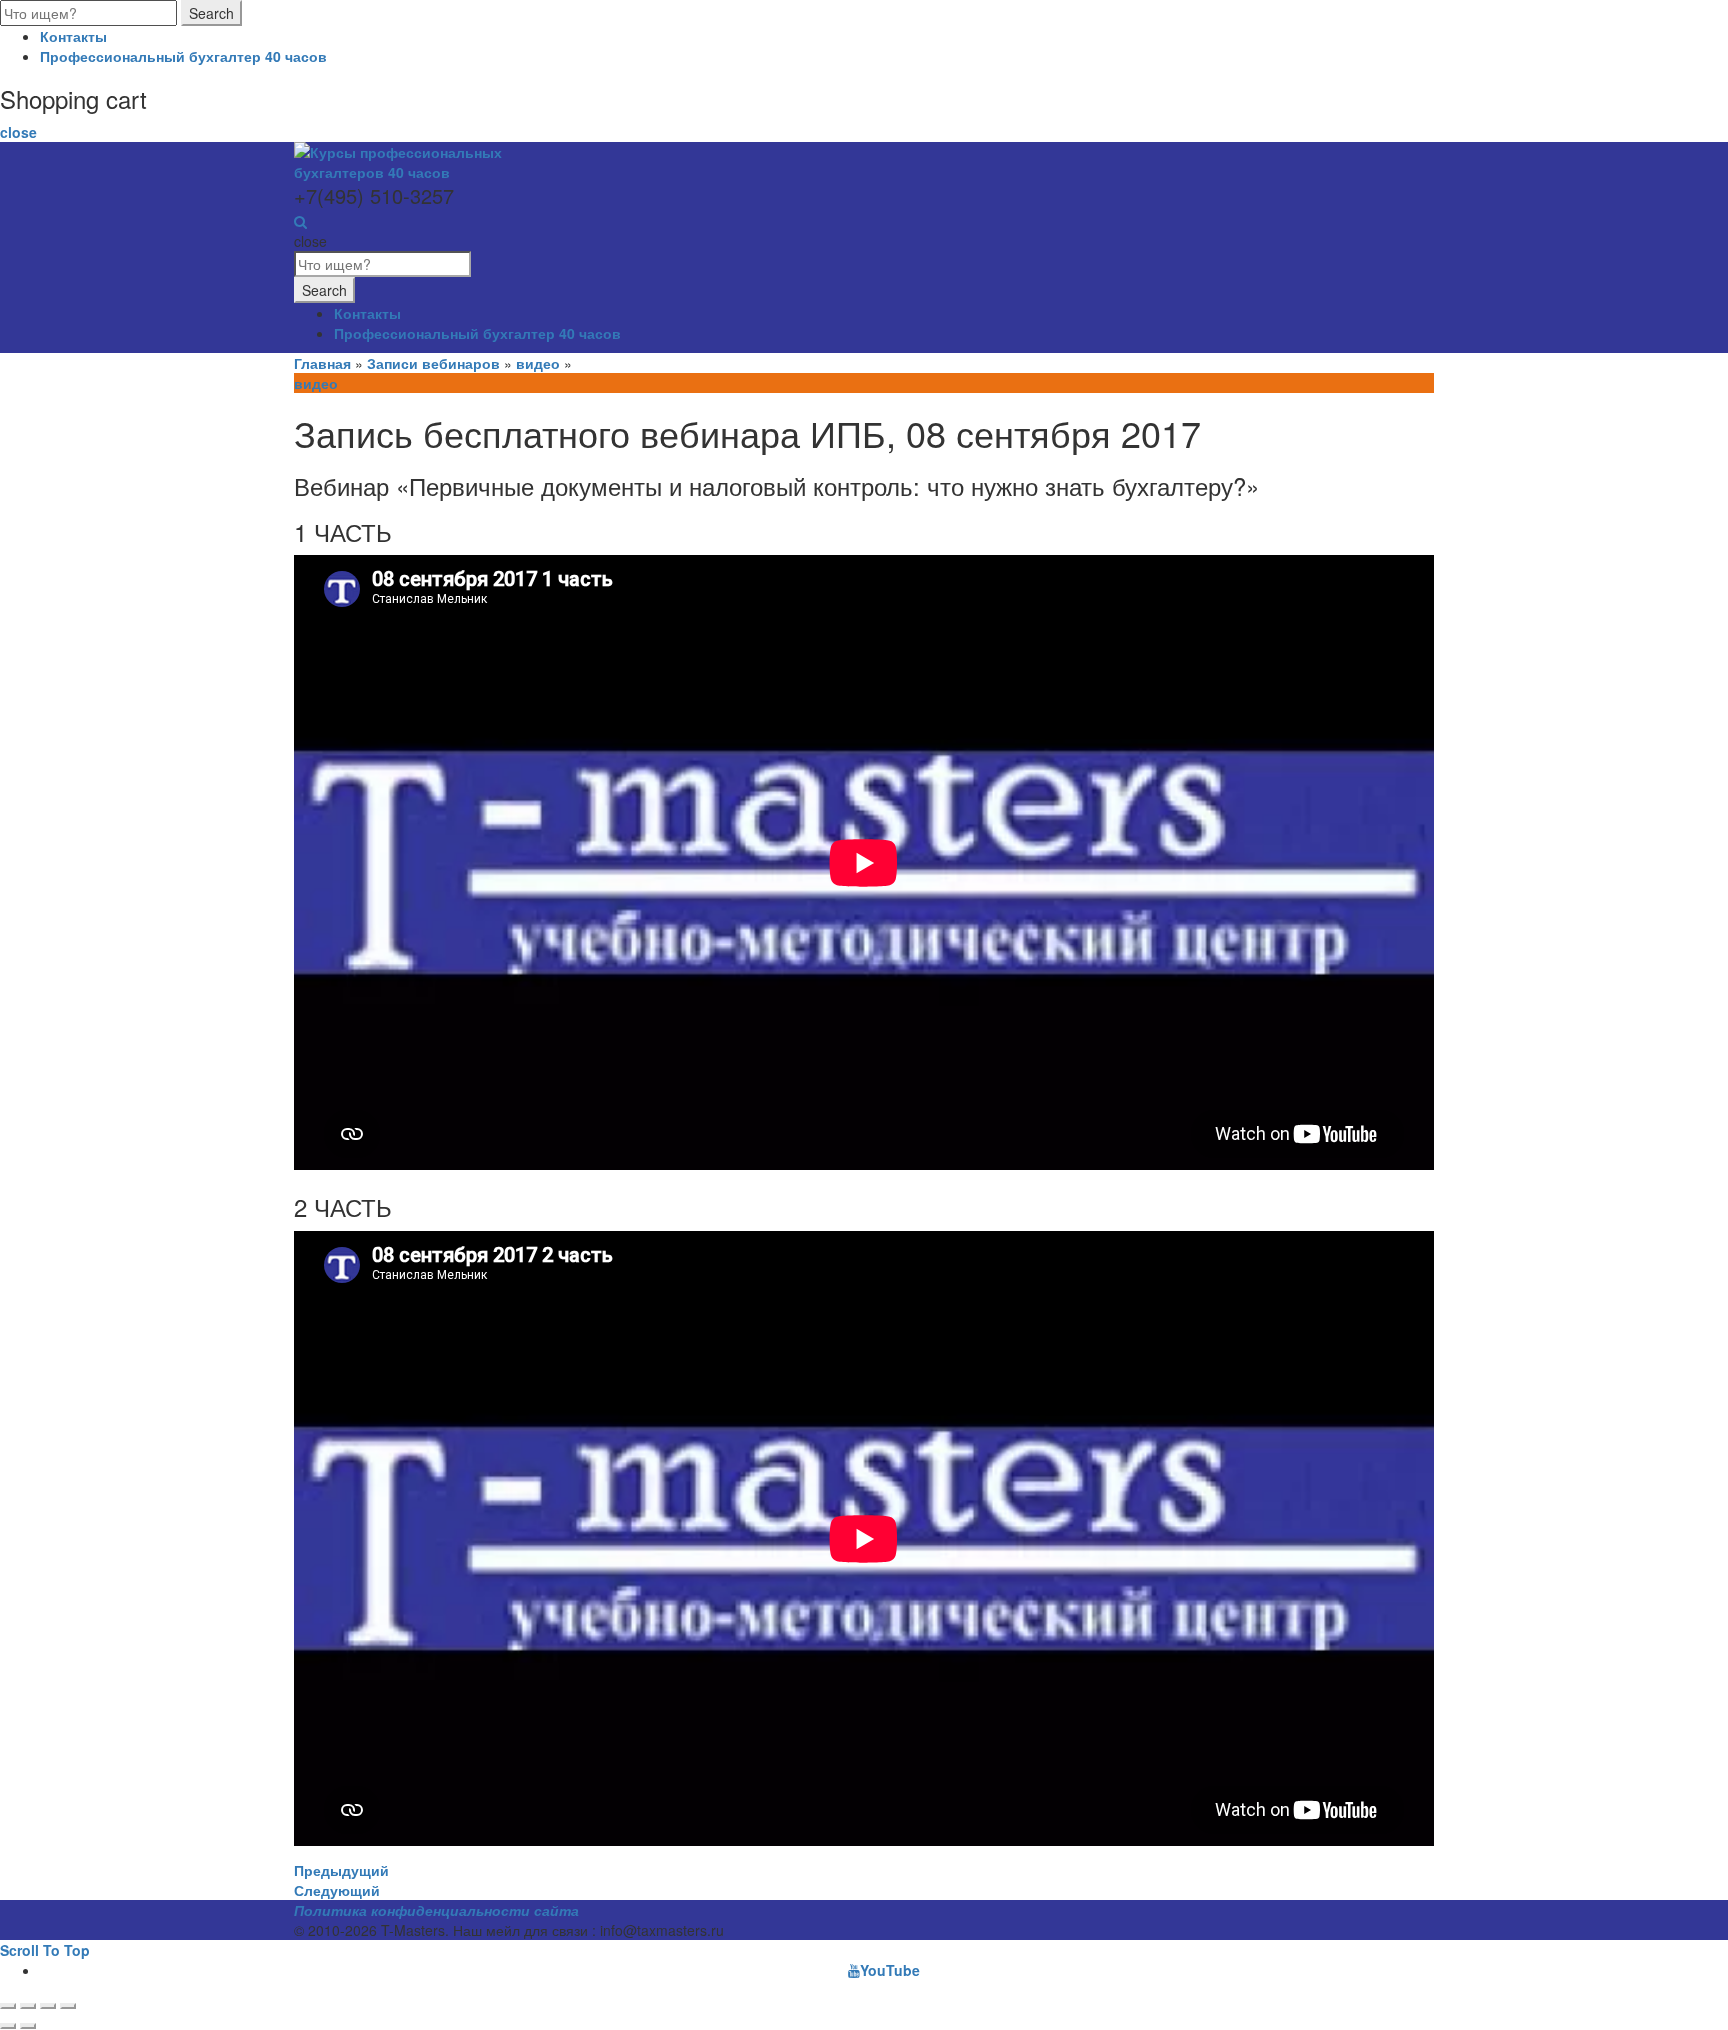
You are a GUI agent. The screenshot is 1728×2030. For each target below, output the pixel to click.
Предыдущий (341, 1870)
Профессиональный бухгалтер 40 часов (183, 56)
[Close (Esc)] (8, 2006)
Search (211, 13)
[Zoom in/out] (68, 2006)
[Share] (28, 2006)
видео (538, 363)
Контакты (73, 36)
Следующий (337, 1890)
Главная (322, 363)
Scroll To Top (45, 1950)
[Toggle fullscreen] (48, 2006)
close (18, 132)
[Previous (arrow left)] (8, 2026)
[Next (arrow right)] (28, 2026)
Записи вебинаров (433, 363)
